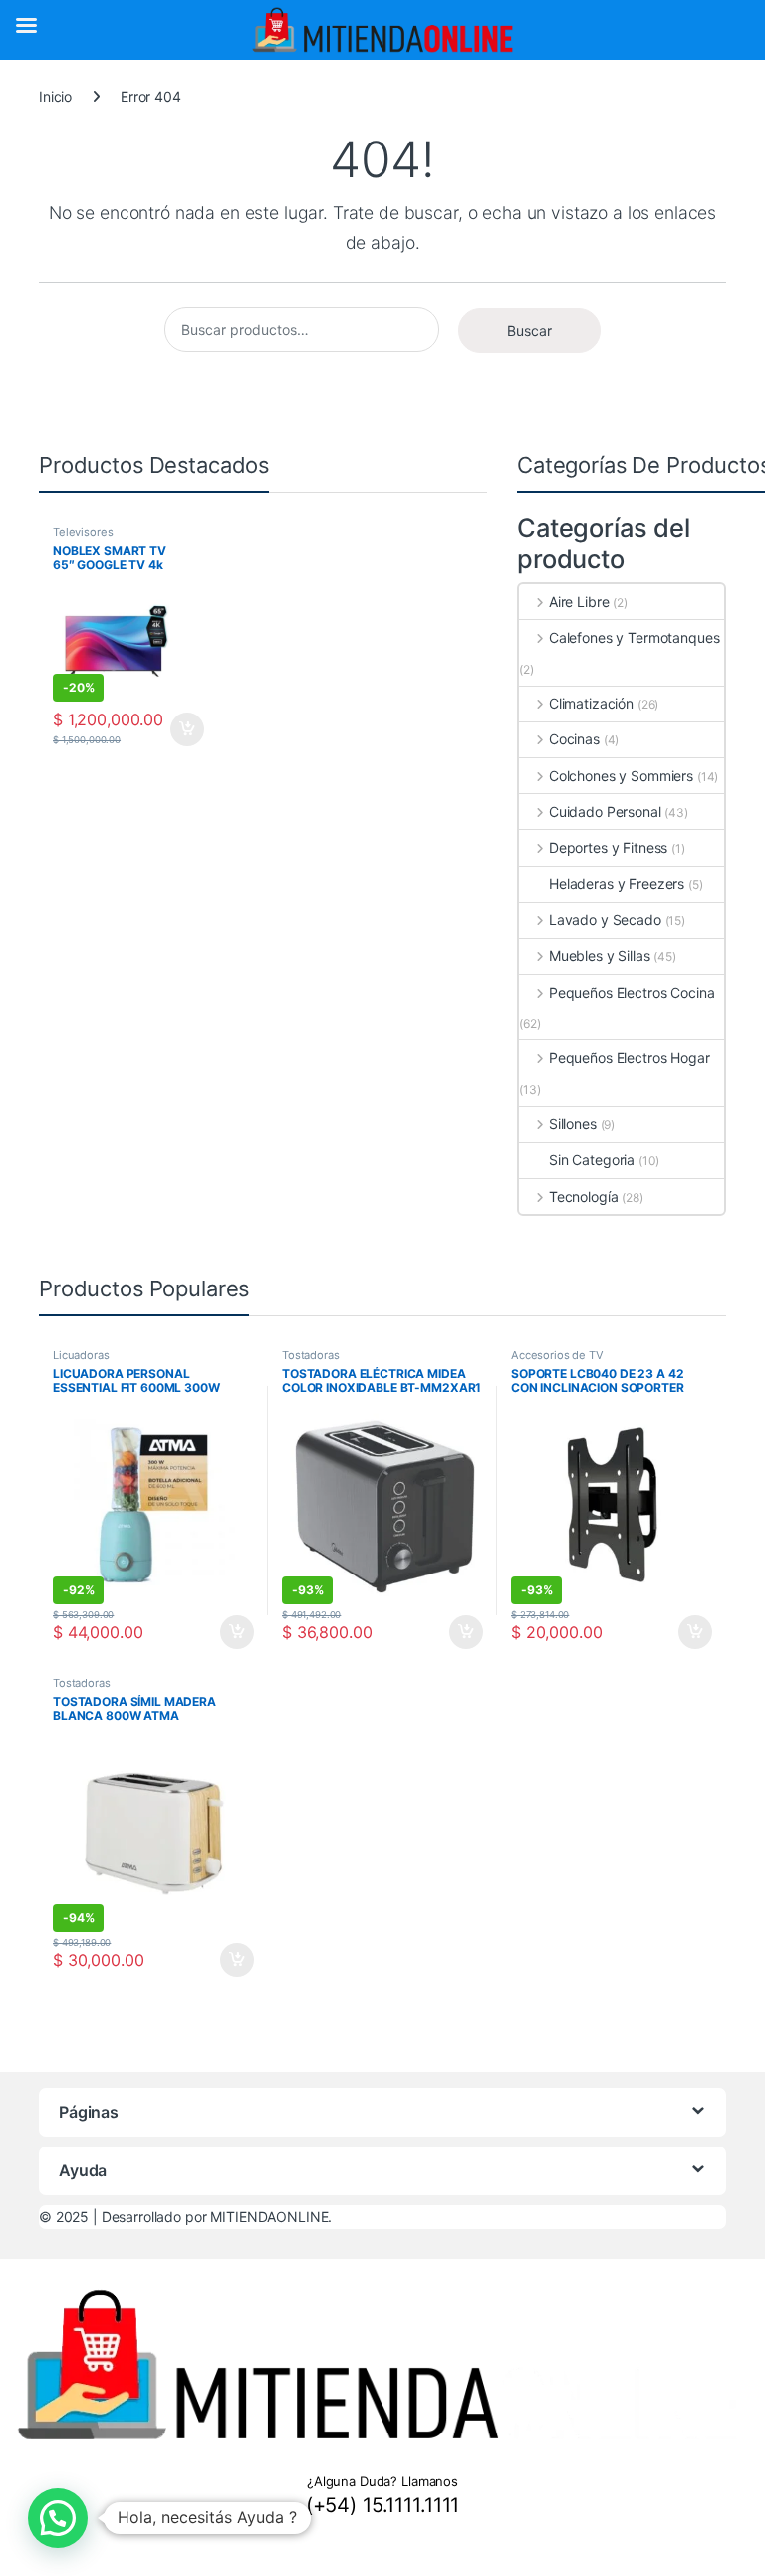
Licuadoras (81, 1355)
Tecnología (583, 1196)
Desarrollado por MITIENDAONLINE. (217, 2217)
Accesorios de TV (557, 1355)
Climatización (591, 703)
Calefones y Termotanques (634, 637)
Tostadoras (311, 1355)
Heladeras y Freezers (617, 883)
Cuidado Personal (605, 812)
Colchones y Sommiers (621, 776)
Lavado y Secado (605, 919)
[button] (58, 2518)
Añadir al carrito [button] (184, 729)
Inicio (55, 96)
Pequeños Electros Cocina (632, 992)
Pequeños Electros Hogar (630, 1058)
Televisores (83, 532)
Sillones (573, 1124)
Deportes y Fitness (608, 848)
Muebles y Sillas (600, 955)
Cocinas (574, 739)
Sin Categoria (592, 1159)
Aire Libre (579, 601)
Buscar (529, 330)
